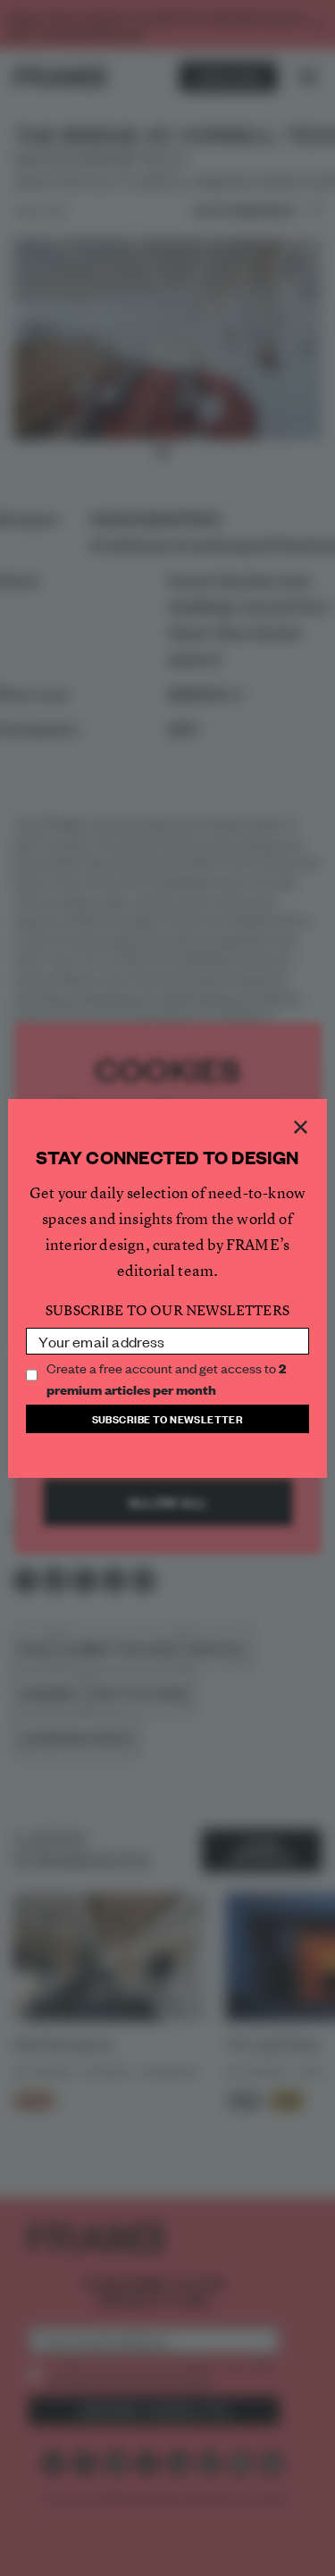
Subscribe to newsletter (168, 1418)
